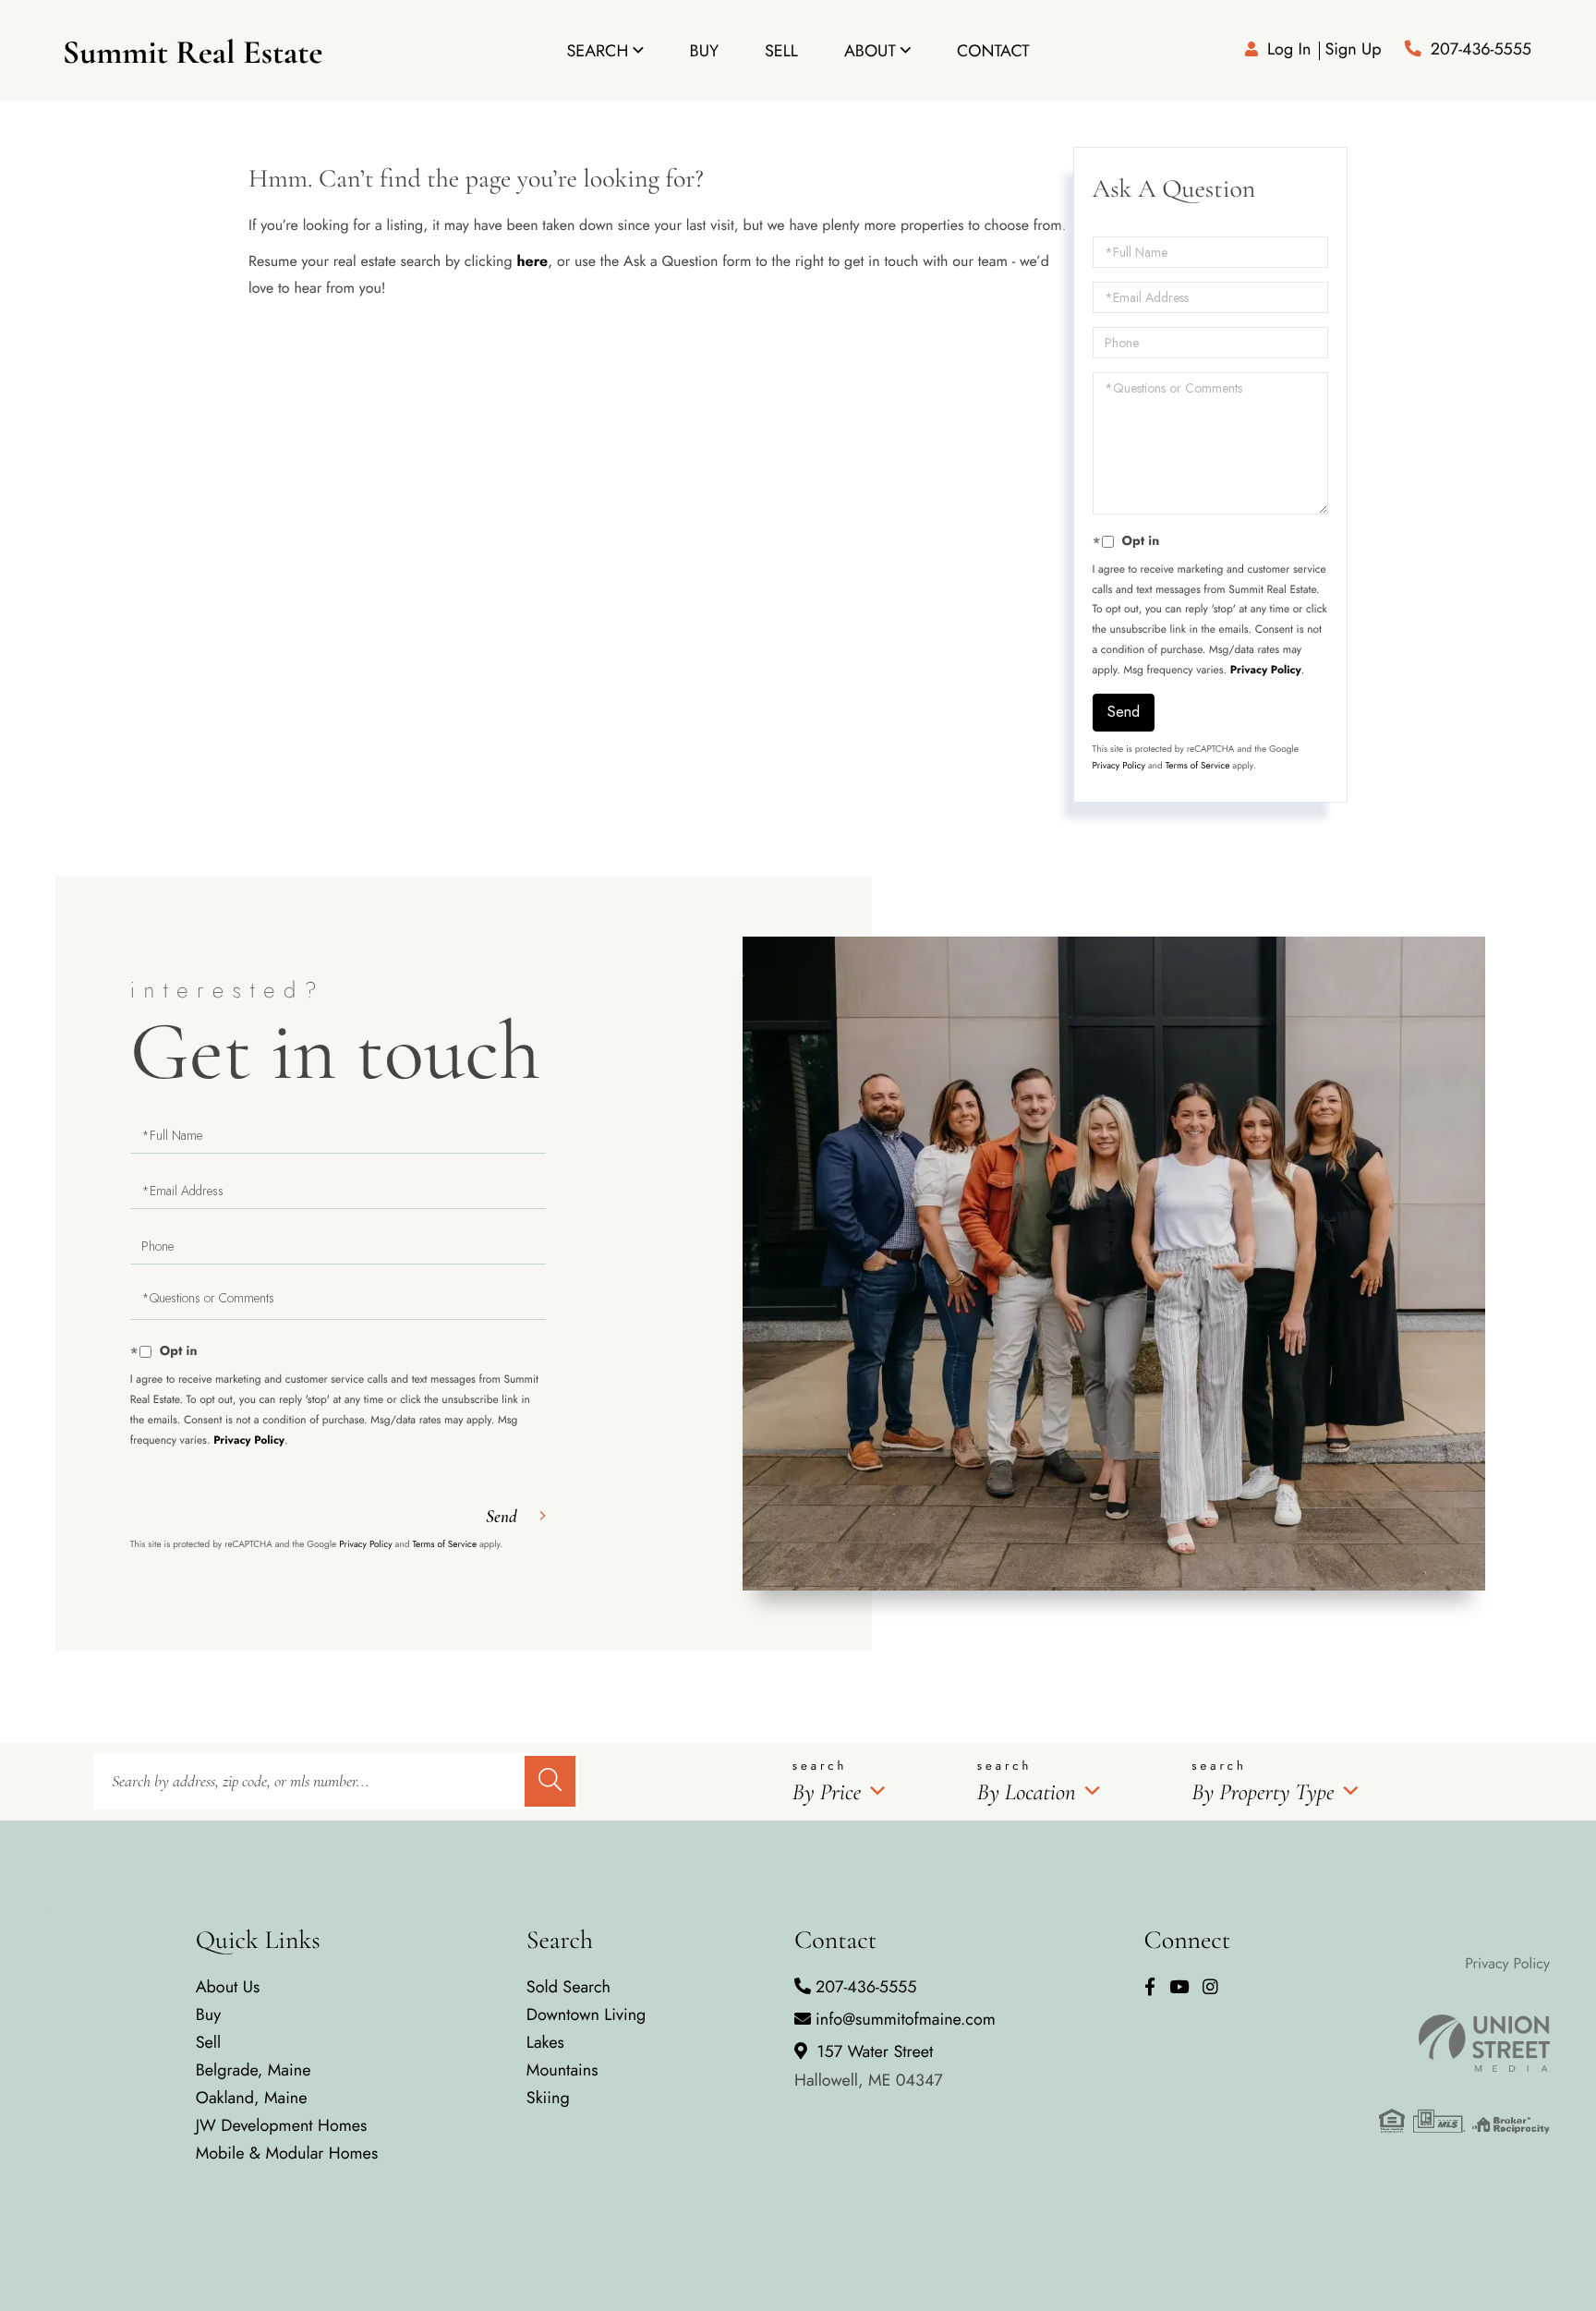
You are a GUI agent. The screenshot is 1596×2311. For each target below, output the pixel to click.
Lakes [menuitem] (545, 2042)
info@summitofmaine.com (906, 2019)
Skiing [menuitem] (548, 2098)
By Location (1027, 1793)
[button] (550, 1781)
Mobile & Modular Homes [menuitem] (287, 2153)
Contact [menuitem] (993, 51)
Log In (1289, 49)
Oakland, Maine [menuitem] (252, 2098)
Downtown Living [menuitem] (586, 2015)
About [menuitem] (870, 51)
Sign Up (1353, 49)
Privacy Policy (1266, 670)
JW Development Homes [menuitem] (282, 2125)
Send (1124, 712)
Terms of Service (1198, 765)
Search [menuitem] (597, 51)
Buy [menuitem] (704, 51)
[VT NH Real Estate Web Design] (1464, 2043)
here (532, 262)
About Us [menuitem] (228, 1987)
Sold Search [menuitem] (568, 1987)
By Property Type (1263, 1793)
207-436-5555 (1481, 49)
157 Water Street (869, 2066)
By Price (827, 1793)
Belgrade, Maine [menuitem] (254, 2070)
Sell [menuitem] (781, 51)
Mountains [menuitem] (562, 2070)
